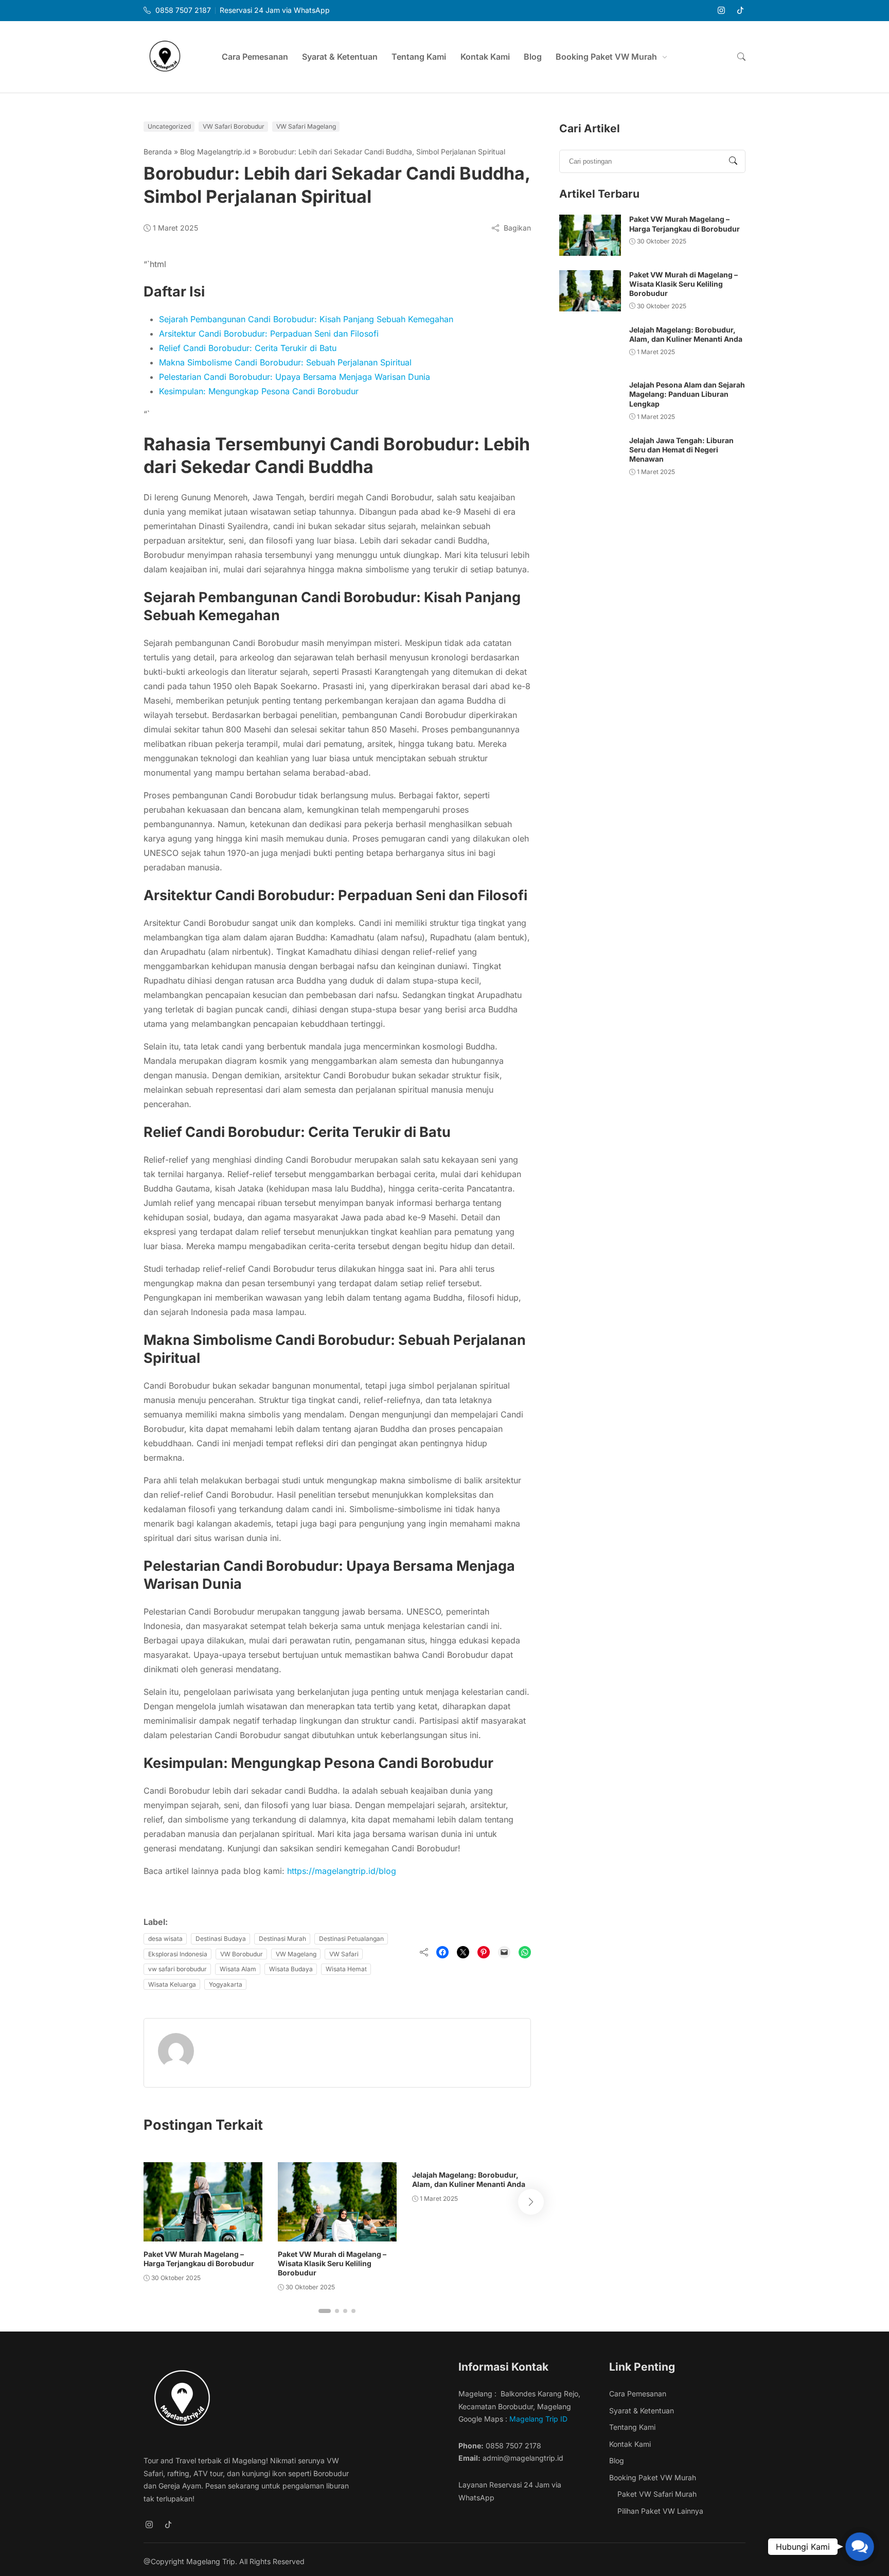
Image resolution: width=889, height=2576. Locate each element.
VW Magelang (296, 1954)
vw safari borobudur (177, 1969)
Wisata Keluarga (172, 1984)
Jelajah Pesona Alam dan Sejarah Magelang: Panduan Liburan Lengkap (687, 394)
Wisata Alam (238, 1969)
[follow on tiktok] (740, 11)
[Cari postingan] (733, 161)
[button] (741, 57)
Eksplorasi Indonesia (178, 1954)
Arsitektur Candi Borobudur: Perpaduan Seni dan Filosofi (269, 334)
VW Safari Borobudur (234, 126)
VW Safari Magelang (306, 126)
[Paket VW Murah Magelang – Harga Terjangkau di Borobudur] (203, 2202)
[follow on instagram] (721, 11)
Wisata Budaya (291, 1969)
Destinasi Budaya (221, 1939)
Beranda (158, 152)
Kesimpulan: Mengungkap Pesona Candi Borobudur (259, 391)
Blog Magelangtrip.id (215, 152)
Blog (533, 57)
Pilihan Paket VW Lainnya (660, 2511)
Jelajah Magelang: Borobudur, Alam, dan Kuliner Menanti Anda (469, 2179)
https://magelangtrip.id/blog (342, 1871)
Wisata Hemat (346, 1969)
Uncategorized (169, 126)
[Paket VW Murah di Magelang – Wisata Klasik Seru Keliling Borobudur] (337, 2202)
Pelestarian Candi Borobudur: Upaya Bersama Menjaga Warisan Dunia (295, 377)
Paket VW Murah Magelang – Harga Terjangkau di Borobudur (199, 2259)
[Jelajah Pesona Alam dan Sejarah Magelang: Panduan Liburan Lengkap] (590, 401)
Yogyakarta (226, 1984)
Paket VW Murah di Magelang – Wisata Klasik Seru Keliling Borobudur (332, 2263)
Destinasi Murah (282, 1939)
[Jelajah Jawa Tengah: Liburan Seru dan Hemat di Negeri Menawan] (590, 457)
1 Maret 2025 (175, 228)
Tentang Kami (419, 57)
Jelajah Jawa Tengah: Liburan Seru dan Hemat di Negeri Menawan (681, 450)
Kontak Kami (485, 57)
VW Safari (344, 1954)
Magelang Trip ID (539, 2419)
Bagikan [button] (517, 228)
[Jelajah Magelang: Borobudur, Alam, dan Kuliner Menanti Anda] (590, 346)
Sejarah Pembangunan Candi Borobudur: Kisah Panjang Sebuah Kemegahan (306, 319)
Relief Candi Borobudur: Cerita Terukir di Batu (248, 348)
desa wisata (165, 1939)
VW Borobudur (242, 1954)
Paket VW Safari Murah (657, 2494)
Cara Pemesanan (255, 57)
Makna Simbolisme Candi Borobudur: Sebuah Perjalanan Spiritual (285, 362)
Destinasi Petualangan (351, 1939)
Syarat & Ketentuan (340, 57)
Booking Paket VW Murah (606, 57)
